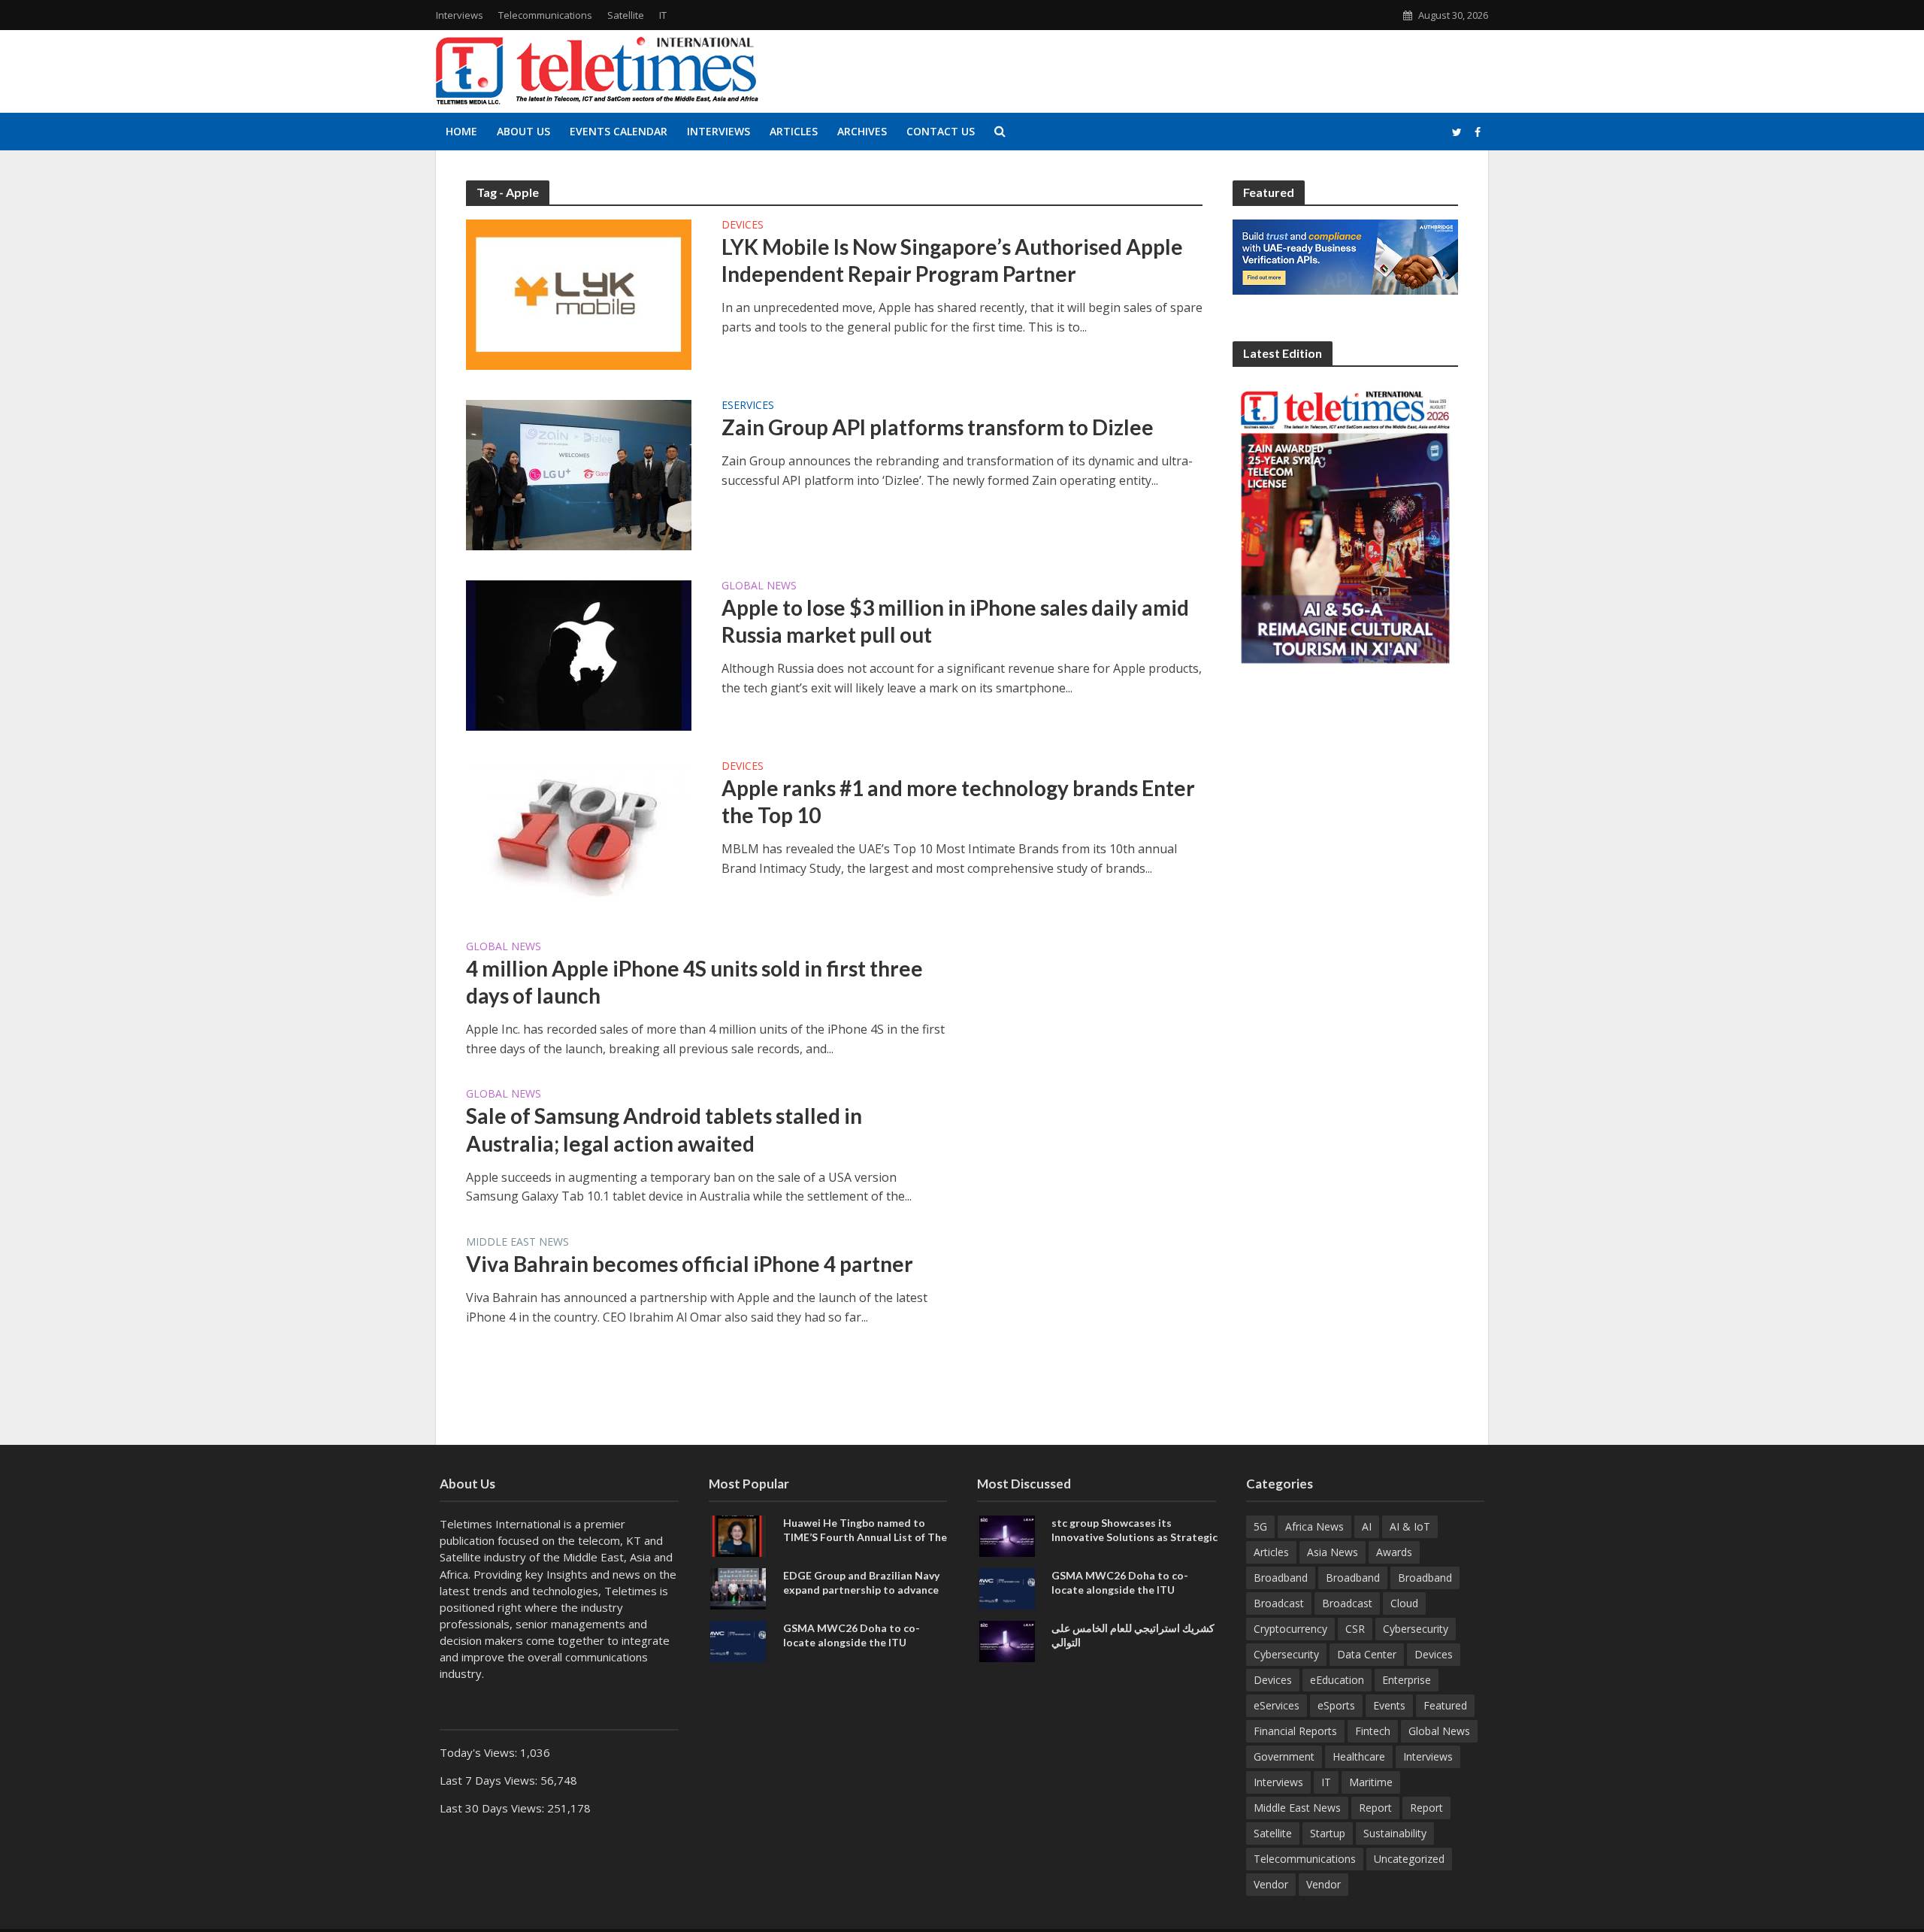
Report (1375, 1808)
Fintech (1373, 1731)
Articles (794, 131)
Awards (1394, 1552)
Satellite (626, 15)
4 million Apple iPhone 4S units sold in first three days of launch (694, 982)
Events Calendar (619, 131)
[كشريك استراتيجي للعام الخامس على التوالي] (1007, 1640)
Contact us (941, 131)
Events (1389, 1705)
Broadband (1281, 1578)
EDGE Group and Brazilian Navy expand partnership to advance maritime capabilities (861, 1590)
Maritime (1371, 1782)
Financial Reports (1295, 1731)
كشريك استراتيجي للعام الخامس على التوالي (1133, 1635)
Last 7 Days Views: (490, 1780)
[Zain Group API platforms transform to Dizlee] (579, 474)
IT (663, 15)
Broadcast (1279, 1603)
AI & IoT (1410, 1526)
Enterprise (1407, 1680)
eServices (748, 406)
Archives (862, 131)
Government (1284, 1756)
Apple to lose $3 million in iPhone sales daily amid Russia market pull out (955, 621)
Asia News (1333, 1552)
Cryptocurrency (1290, 1629)
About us (523, 131)
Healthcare (1359, 1756)
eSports (1336, 1705)
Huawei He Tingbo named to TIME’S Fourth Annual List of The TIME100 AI (865, 1537)
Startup (1328, 1833)
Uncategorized (1409, 1859)
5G (1260, 1526)
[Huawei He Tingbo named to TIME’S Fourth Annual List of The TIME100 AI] (738, 1535)
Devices (743, 226)
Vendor (1271, 1884)
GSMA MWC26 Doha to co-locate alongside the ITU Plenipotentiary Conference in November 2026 (858, 1649)
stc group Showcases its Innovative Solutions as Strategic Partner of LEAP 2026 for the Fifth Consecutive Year (1134, 1544)
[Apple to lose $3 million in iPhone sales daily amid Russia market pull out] (579, 654)
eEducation (1337, 1680)
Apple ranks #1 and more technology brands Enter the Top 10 (958, 801)
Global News (759, 586)
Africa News (1314, 1526)
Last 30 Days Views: (493, 1808)
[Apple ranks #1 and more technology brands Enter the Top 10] (579, 834)
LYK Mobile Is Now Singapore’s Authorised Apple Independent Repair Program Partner (952, 260)
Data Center (1367, 1654)
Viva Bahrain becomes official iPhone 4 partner (690, 1264)
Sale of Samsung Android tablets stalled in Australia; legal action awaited (664, 1129)
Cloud (1404, 1603)
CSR (1355, 1629)
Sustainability (1395, 1833)
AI (1367, 1526)
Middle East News (517, 1243)
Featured (1445, 1705)
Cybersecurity (1416, 1629)
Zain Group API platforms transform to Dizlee (938, 427)
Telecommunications (545, 15)
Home (461, 131)
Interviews (460, 15)
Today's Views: (480, 1752)
